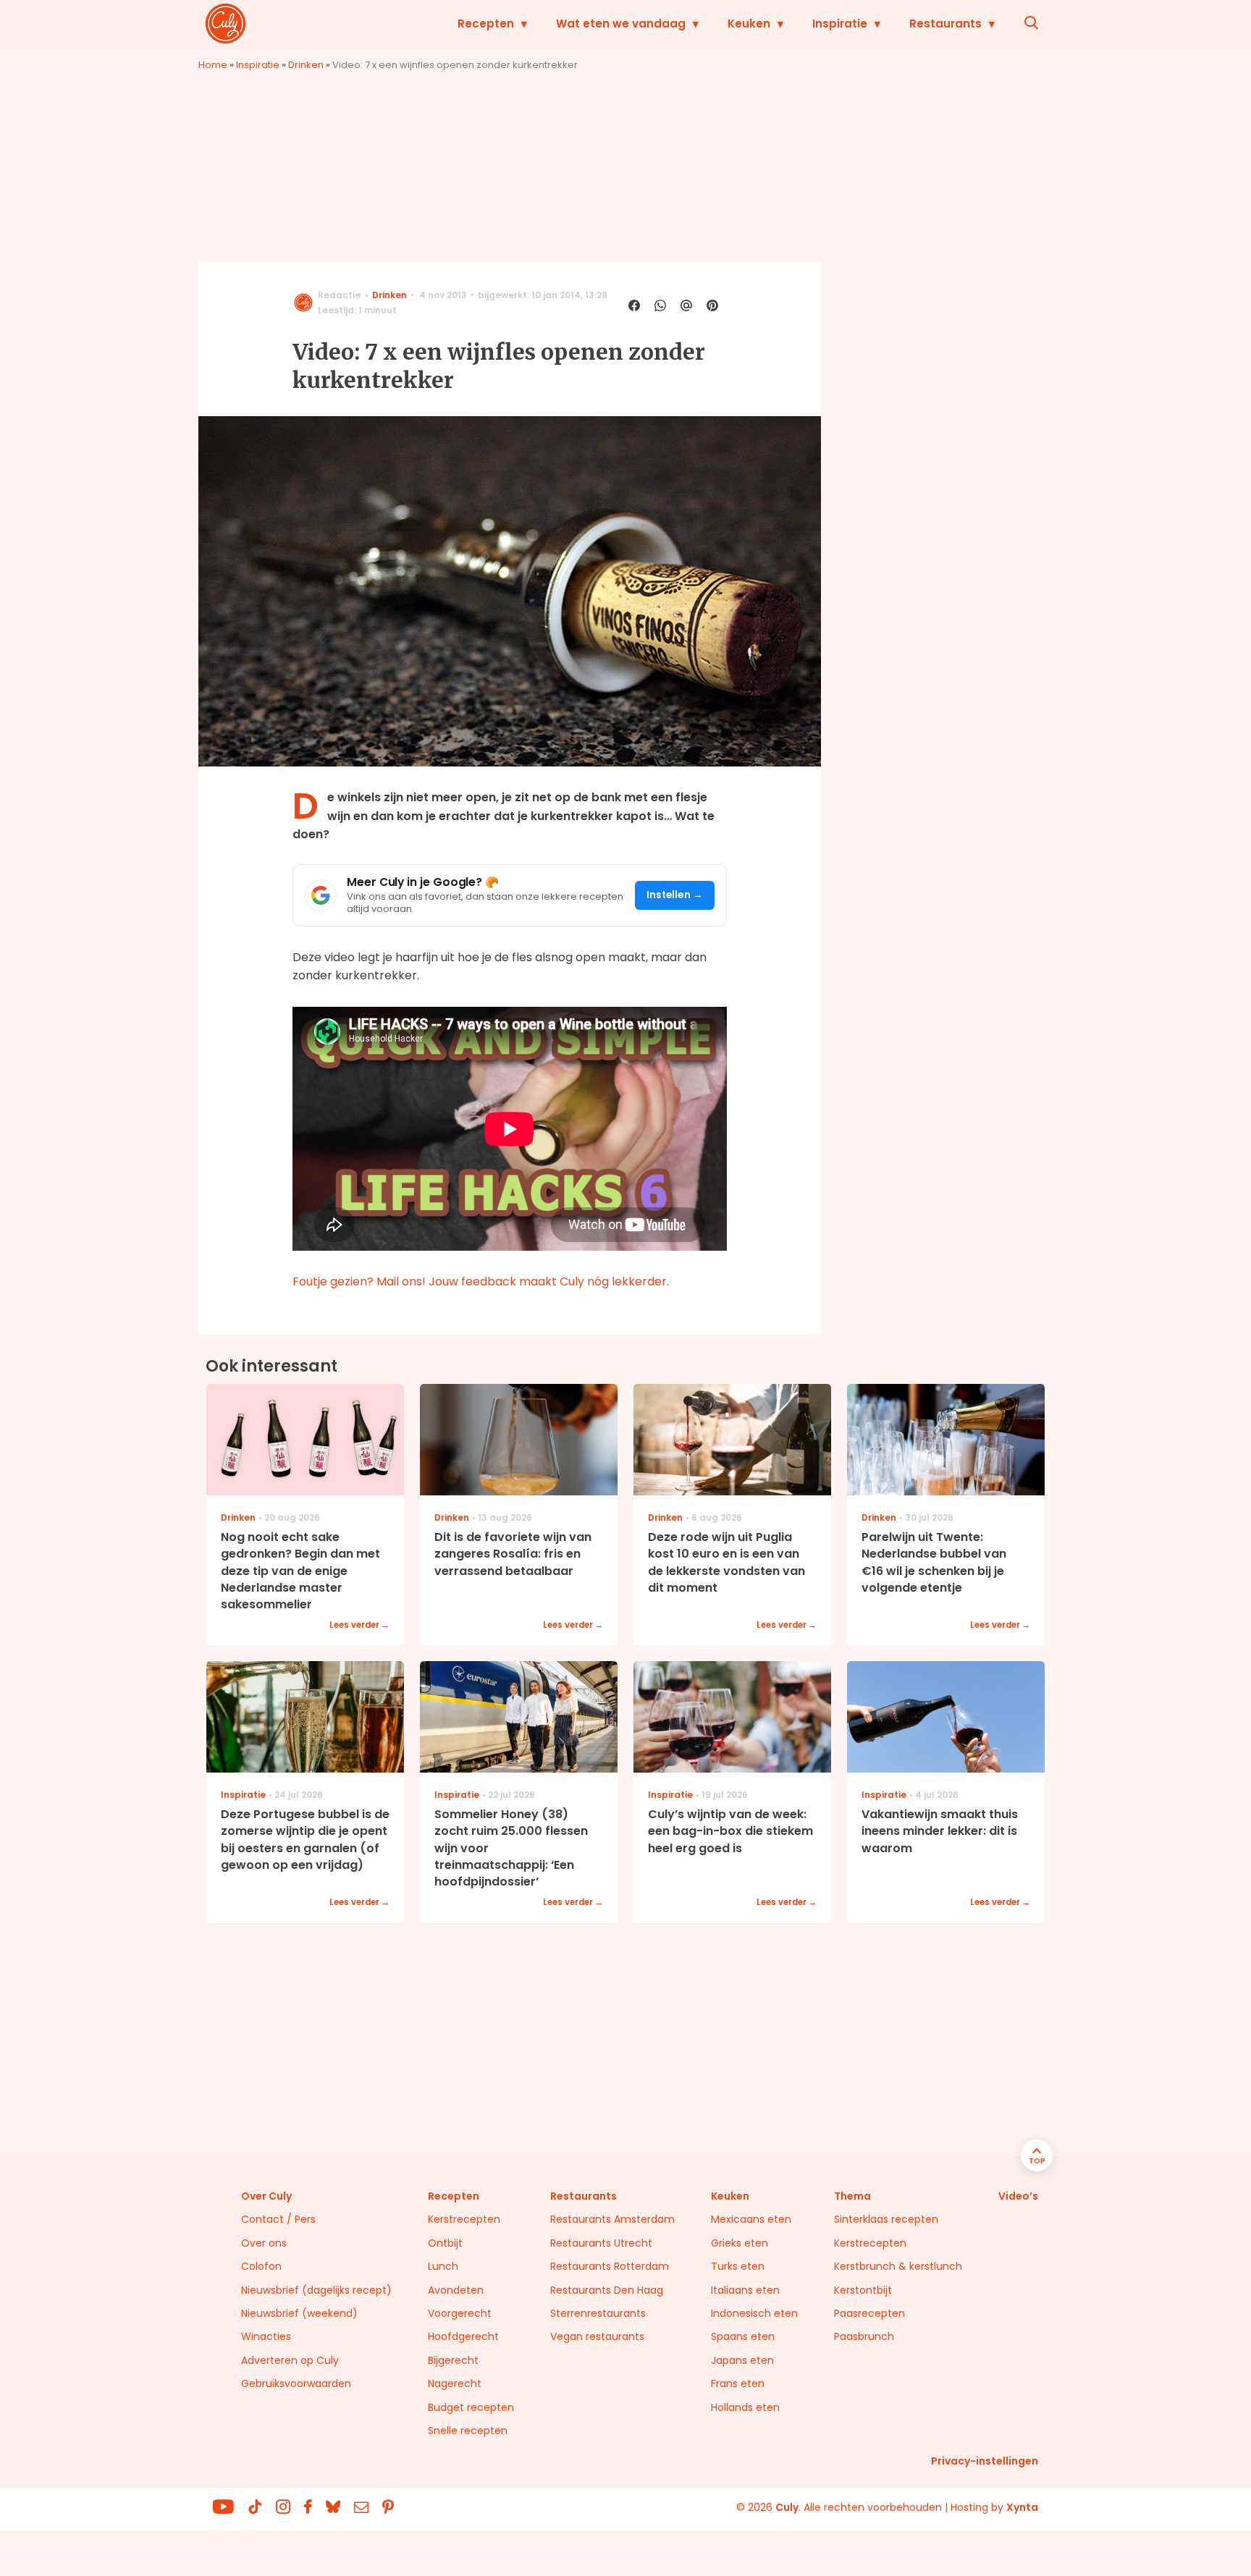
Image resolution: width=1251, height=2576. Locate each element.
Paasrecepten (869, 2313)
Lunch (443, 2266)
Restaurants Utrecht (601, 2243)
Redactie (339, 295)
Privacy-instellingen (985, 2461)
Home (213, 65)
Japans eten (742, 2360)
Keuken (749, 24)
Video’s (1018, 2196)
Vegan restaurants (597, 2336)
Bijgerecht (453, 2360)
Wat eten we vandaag (621, 24)
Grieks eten (740, 2243)
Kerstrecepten (464, 2219)
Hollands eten (745, 2407)
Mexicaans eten (751, 2219)
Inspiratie (840, 24)
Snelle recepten (468, 2431)
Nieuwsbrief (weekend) (299, 2313)
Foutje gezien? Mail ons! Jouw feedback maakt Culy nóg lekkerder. (481, 1281)
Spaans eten (743, 2336)
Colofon (261, 2266)
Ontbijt (445, 2243)
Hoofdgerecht (463, 2336)
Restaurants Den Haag (607, 2290)
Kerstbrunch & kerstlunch (898, 2266)
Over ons (264, 2243)
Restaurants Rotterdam (610, 2266)
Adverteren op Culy (290, 2360)
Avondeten (456, 2290)
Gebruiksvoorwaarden (296, 2383)
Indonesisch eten (754, 2313)
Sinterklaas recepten (886, 2219)
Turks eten (738, 2266)
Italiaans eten (745, 2290)
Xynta (1022, 2507)
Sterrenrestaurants (598, 2313)
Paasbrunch (864, 2336)
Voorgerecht (460, 2313)
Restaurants (945, 24)
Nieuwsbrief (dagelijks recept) (316, 2290)
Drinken (306, 65)
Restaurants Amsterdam (612, 2219)
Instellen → (675, 895)
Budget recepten (471, 2407)
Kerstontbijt (863, 2290)
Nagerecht (455, 2383)
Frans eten (738, 2383)
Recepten (486, 24)
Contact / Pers (278, 2219)
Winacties (266, 2336)
